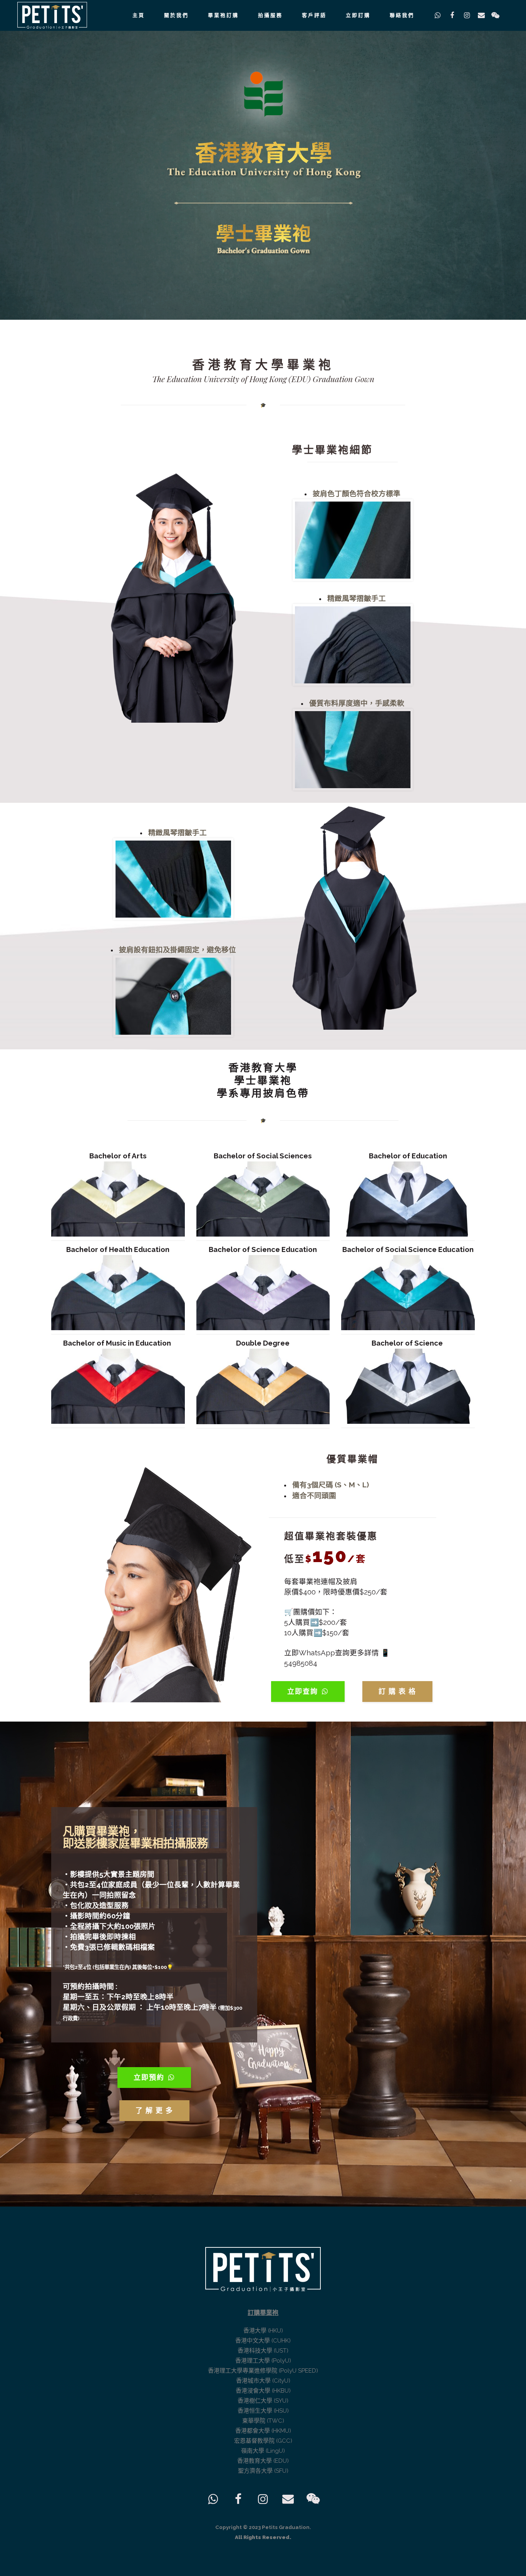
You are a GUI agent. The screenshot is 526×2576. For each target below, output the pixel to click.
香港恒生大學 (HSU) (263, 2411)
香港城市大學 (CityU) (263, 2381)
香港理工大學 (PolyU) (263, 2361)
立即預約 (149, 2077)
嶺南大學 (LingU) (263, 2451)
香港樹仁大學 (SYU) (263, 2401)
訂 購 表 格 (397, 1691)
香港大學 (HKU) (263, 2331)
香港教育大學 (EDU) (263, 2461)
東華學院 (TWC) (263, 2421)
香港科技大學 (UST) (263, 2351)
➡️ (314, 1622)
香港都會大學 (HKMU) (263, 2431)
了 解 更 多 (154, 2110)
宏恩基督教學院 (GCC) (263, 2441)
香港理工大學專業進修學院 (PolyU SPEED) (263, 2371)
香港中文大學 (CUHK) (263, 2341)
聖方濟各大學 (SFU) (263, 2471)
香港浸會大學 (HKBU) (263, 2391)
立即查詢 (303, 1691)
